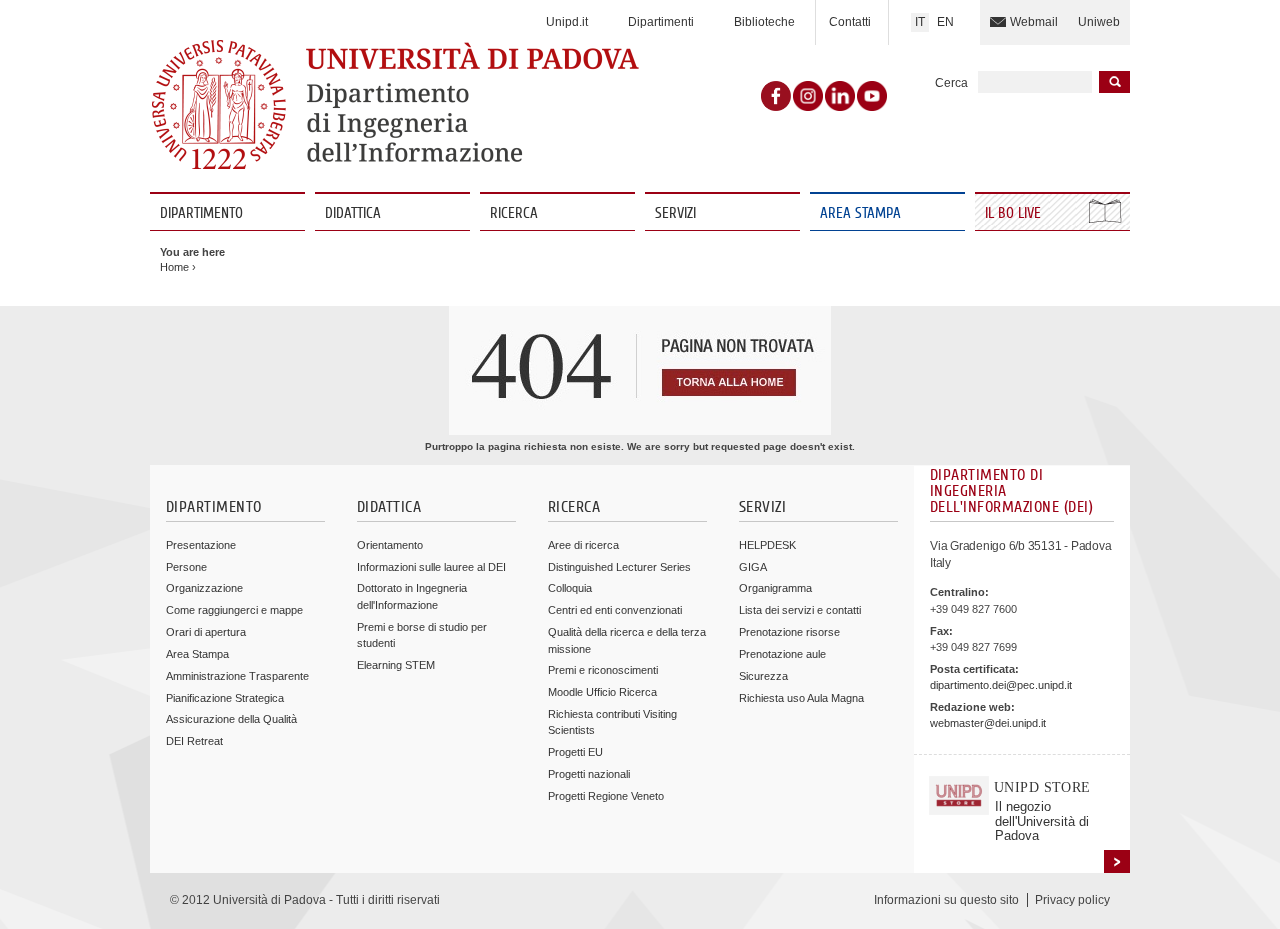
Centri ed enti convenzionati (615, 610)
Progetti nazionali (589, 774)
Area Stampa (860, 213)
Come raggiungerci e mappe (234, 610)
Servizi (675, 213)
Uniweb (1099, 22)
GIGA (753, 567)
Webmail (1034, 22)
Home (174, 267)
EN (945, 22)
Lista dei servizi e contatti (800, 610)
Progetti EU (575, 752)
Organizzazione (204, 588)
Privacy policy (1072, 900)
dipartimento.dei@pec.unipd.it (1001, 685)
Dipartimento (201, 213)
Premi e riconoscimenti (603, 670)
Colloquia (570, 588)
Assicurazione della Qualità (231, 719)
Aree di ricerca (583, 545)
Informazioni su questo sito (946, 900)
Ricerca (514, 213)
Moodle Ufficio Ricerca (602, 692)
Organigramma (775, 588)
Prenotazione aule (782, 654)
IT (920, 22)
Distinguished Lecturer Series (619, 567)
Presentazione (201, 545)
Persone (186, 567)
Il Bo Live (1015, 213)
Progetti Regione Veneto (606, 796)
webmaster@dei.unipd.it (988, 723)
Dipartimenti (661, 22)
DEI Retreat (194, 741)
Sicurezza (763, 676)
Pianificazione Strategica (225, 698)
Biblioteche (764, 22)
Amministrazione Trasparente (237, 676)
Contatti (850, 22)
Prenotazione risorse (789, 632)
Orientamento (390, 545)
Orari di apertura (206, 632)
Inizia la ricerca (1114, 82)
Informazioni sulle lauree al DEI (431, 567)
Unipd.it (567, 22)
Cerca (951, 83)
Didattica (353, 213)
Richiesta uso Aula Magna (801, 698)
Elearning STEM (396, 665)
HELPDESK (767, 545)
